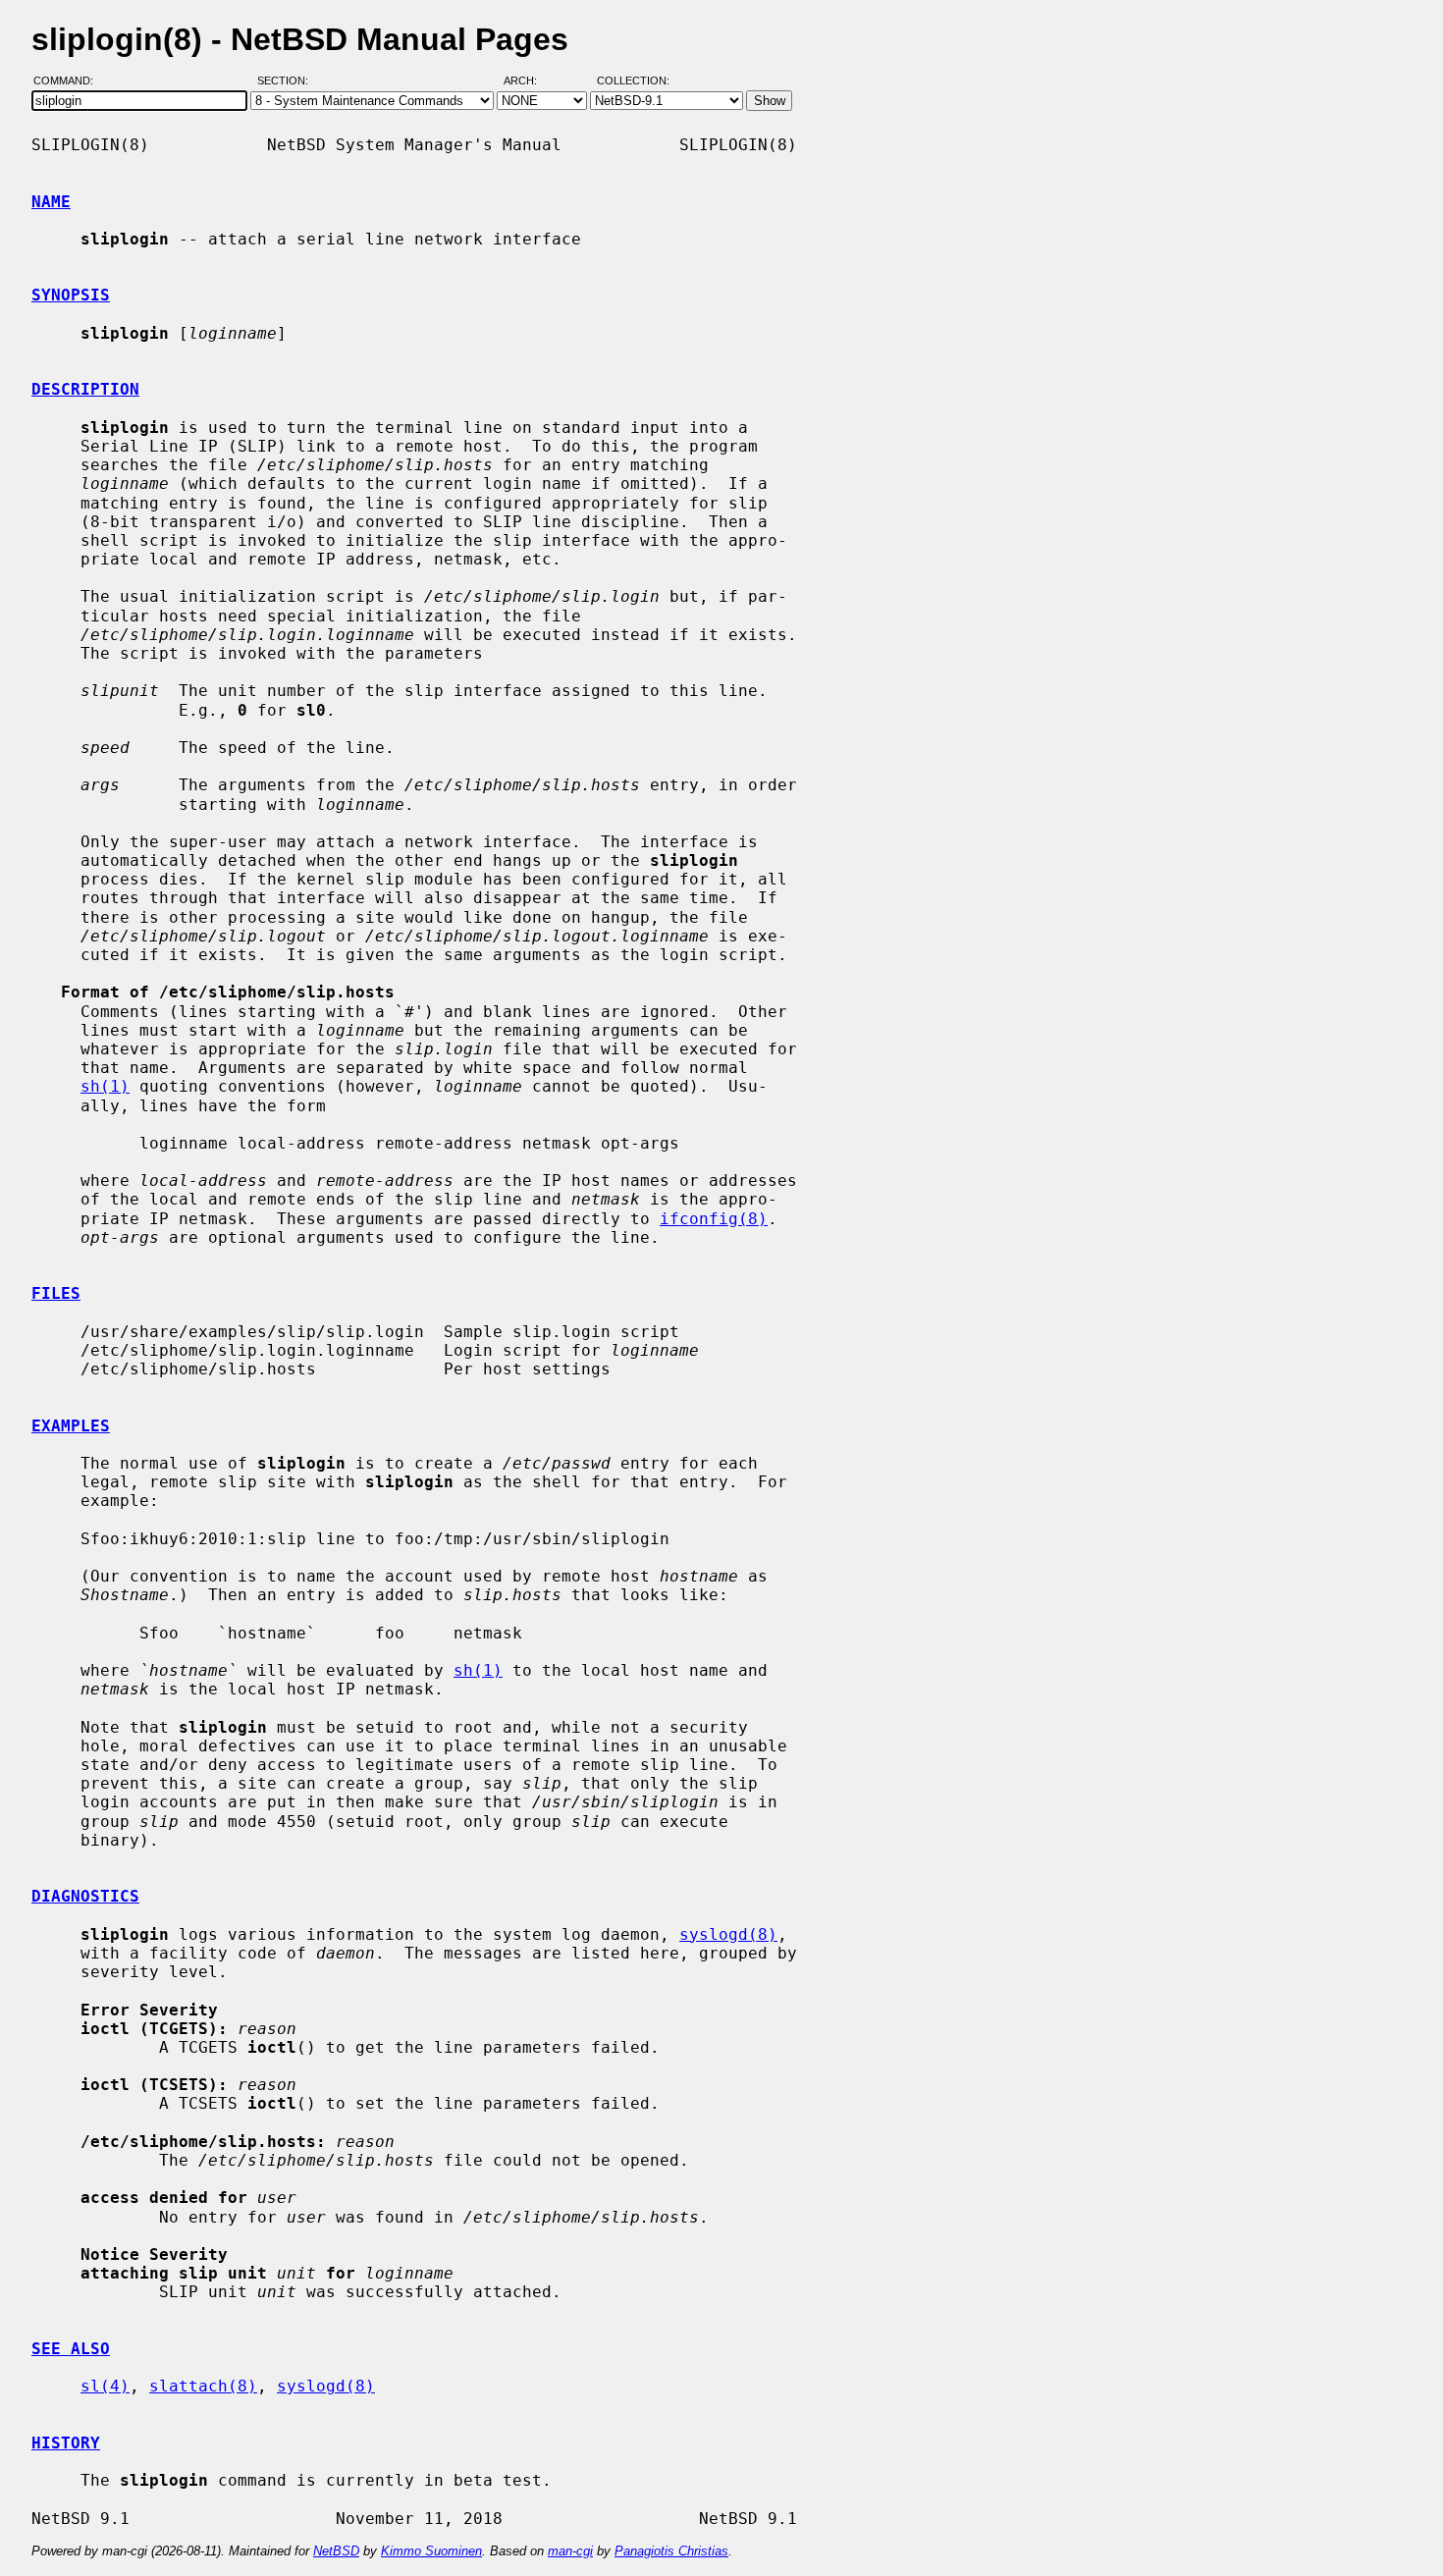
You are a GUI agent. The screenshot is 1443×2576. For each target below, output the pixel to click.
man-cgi (570, 2551)
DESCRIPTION (85, 389)
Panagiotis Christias (671, 2551)
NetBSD (336, 2551)
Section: (287, 81)
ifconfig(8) (714, 1219)
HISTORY (66, 2443)
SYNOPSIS (71, 295)
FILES (56, 1293)
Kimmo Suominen (431, 2551)
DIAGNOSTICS (85, 1896)
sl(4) (105, 2386)
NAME (51, 202)
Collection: (633, 81)
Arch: (529, 81)
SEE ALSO (71, 2349)
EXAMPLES (71, 1426)
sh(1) (105, 1086)
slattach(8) (203, 2386)
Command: (69, 81)
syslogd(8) (728, 1934)
